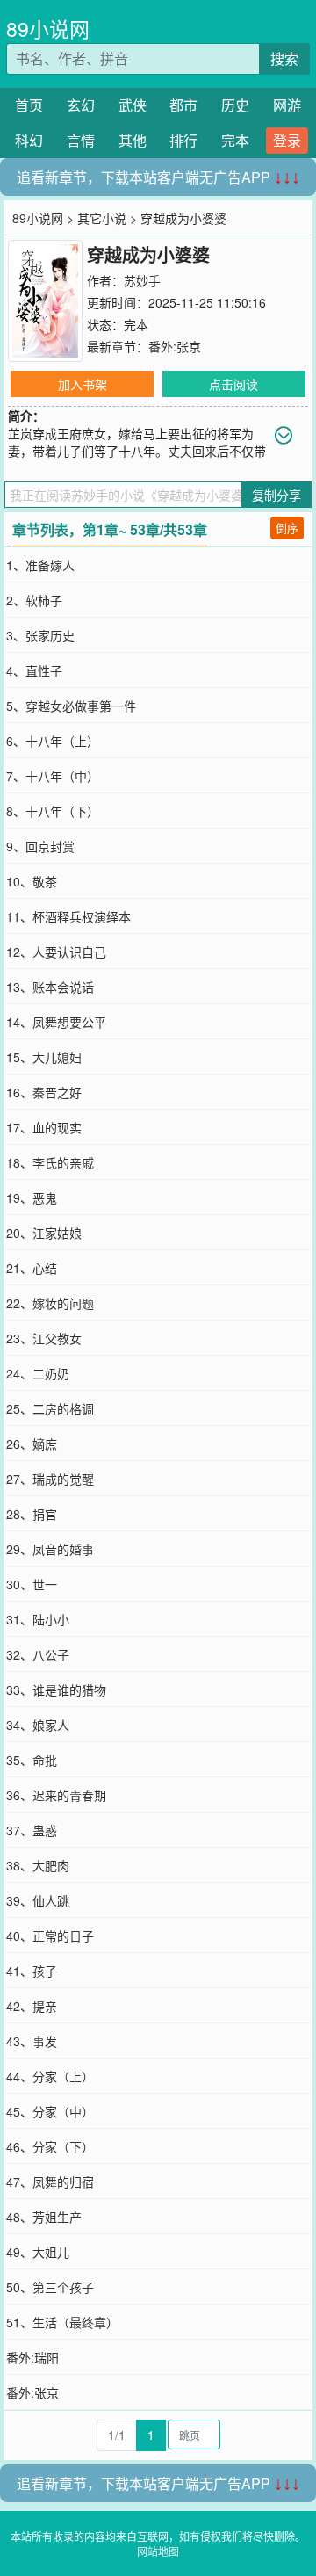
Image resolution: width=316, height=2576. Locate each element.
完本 (235, 140)
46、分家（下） (50, 2146)
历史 (235, 105)
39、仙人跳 (38, 1900)
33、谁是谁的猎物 (56, 1690)
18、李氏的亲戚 (50, 1162)
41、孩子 (32, 1971)
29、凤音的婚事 (50, 1549)
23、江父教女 (44, 1338)
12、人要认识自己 (56, 952)
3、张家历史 (40, 635)
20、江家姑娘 (44, 1233)
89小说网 (48, 29)
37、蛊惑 (32, 1830)
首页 (29, 105)
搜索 (284, 58)
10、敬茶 (32, 881)
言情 (81, 140)
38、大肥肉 (38, 1865)
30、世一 (32, 1584)
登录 (287, 140)
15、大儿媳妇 (44, 1057)
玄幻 (81, 105)
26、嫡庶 (32, 1444)
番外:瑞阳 (32, 2357)
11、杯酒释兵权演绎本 (68, 916)
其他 (133, 140)
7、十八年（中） (53, 776)
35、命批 (32, 1760)
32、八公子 (38, 1654)
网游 (287, 105)
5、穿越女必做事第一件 (71, 706)
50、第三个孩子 (50, 2287)
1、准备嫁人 (40, 565)
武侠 (133, 105)
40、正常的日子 (50, 1936)
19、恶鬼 (32, 1198)
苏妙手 (142, 280)
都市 (183, 105)
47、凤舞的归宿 (50, 2182)
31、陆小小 (38, 1619)
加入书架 (83, 384)
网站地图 (158, 2551)
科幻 (29, 140)
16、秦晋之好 (44, 1092)
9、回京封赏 (40, 846)
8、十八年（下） (53, 811)
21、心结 (32, 1268)
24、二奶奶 (38, 1373)
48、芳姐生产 (44, 2217)
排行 (183, 140)
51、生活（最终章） (62, 2322)
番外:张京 (175, 346)
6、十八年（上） (53, 741)
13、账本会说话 (50, 987)
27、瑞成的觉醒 (50, 1479)
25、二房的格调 (50, 1408)
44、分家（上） (50, 2076)
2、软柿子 (34, 600)
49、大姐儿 (38, 2252)
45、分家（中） (50, 2111)
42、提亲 (32, 2006)
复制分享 (276, 495)
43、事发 (32, 2041)
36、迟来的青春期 (56, 1795)
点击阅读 (233, 384)
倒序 (287, 528)
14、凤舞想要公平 (56, 1022)
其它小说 (102, 218)
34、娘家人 (38, 1725)
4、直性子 (34, 670)
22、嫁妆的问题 (50, 1303)
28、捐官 (32, 1514)
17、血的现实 (44, 1127)
